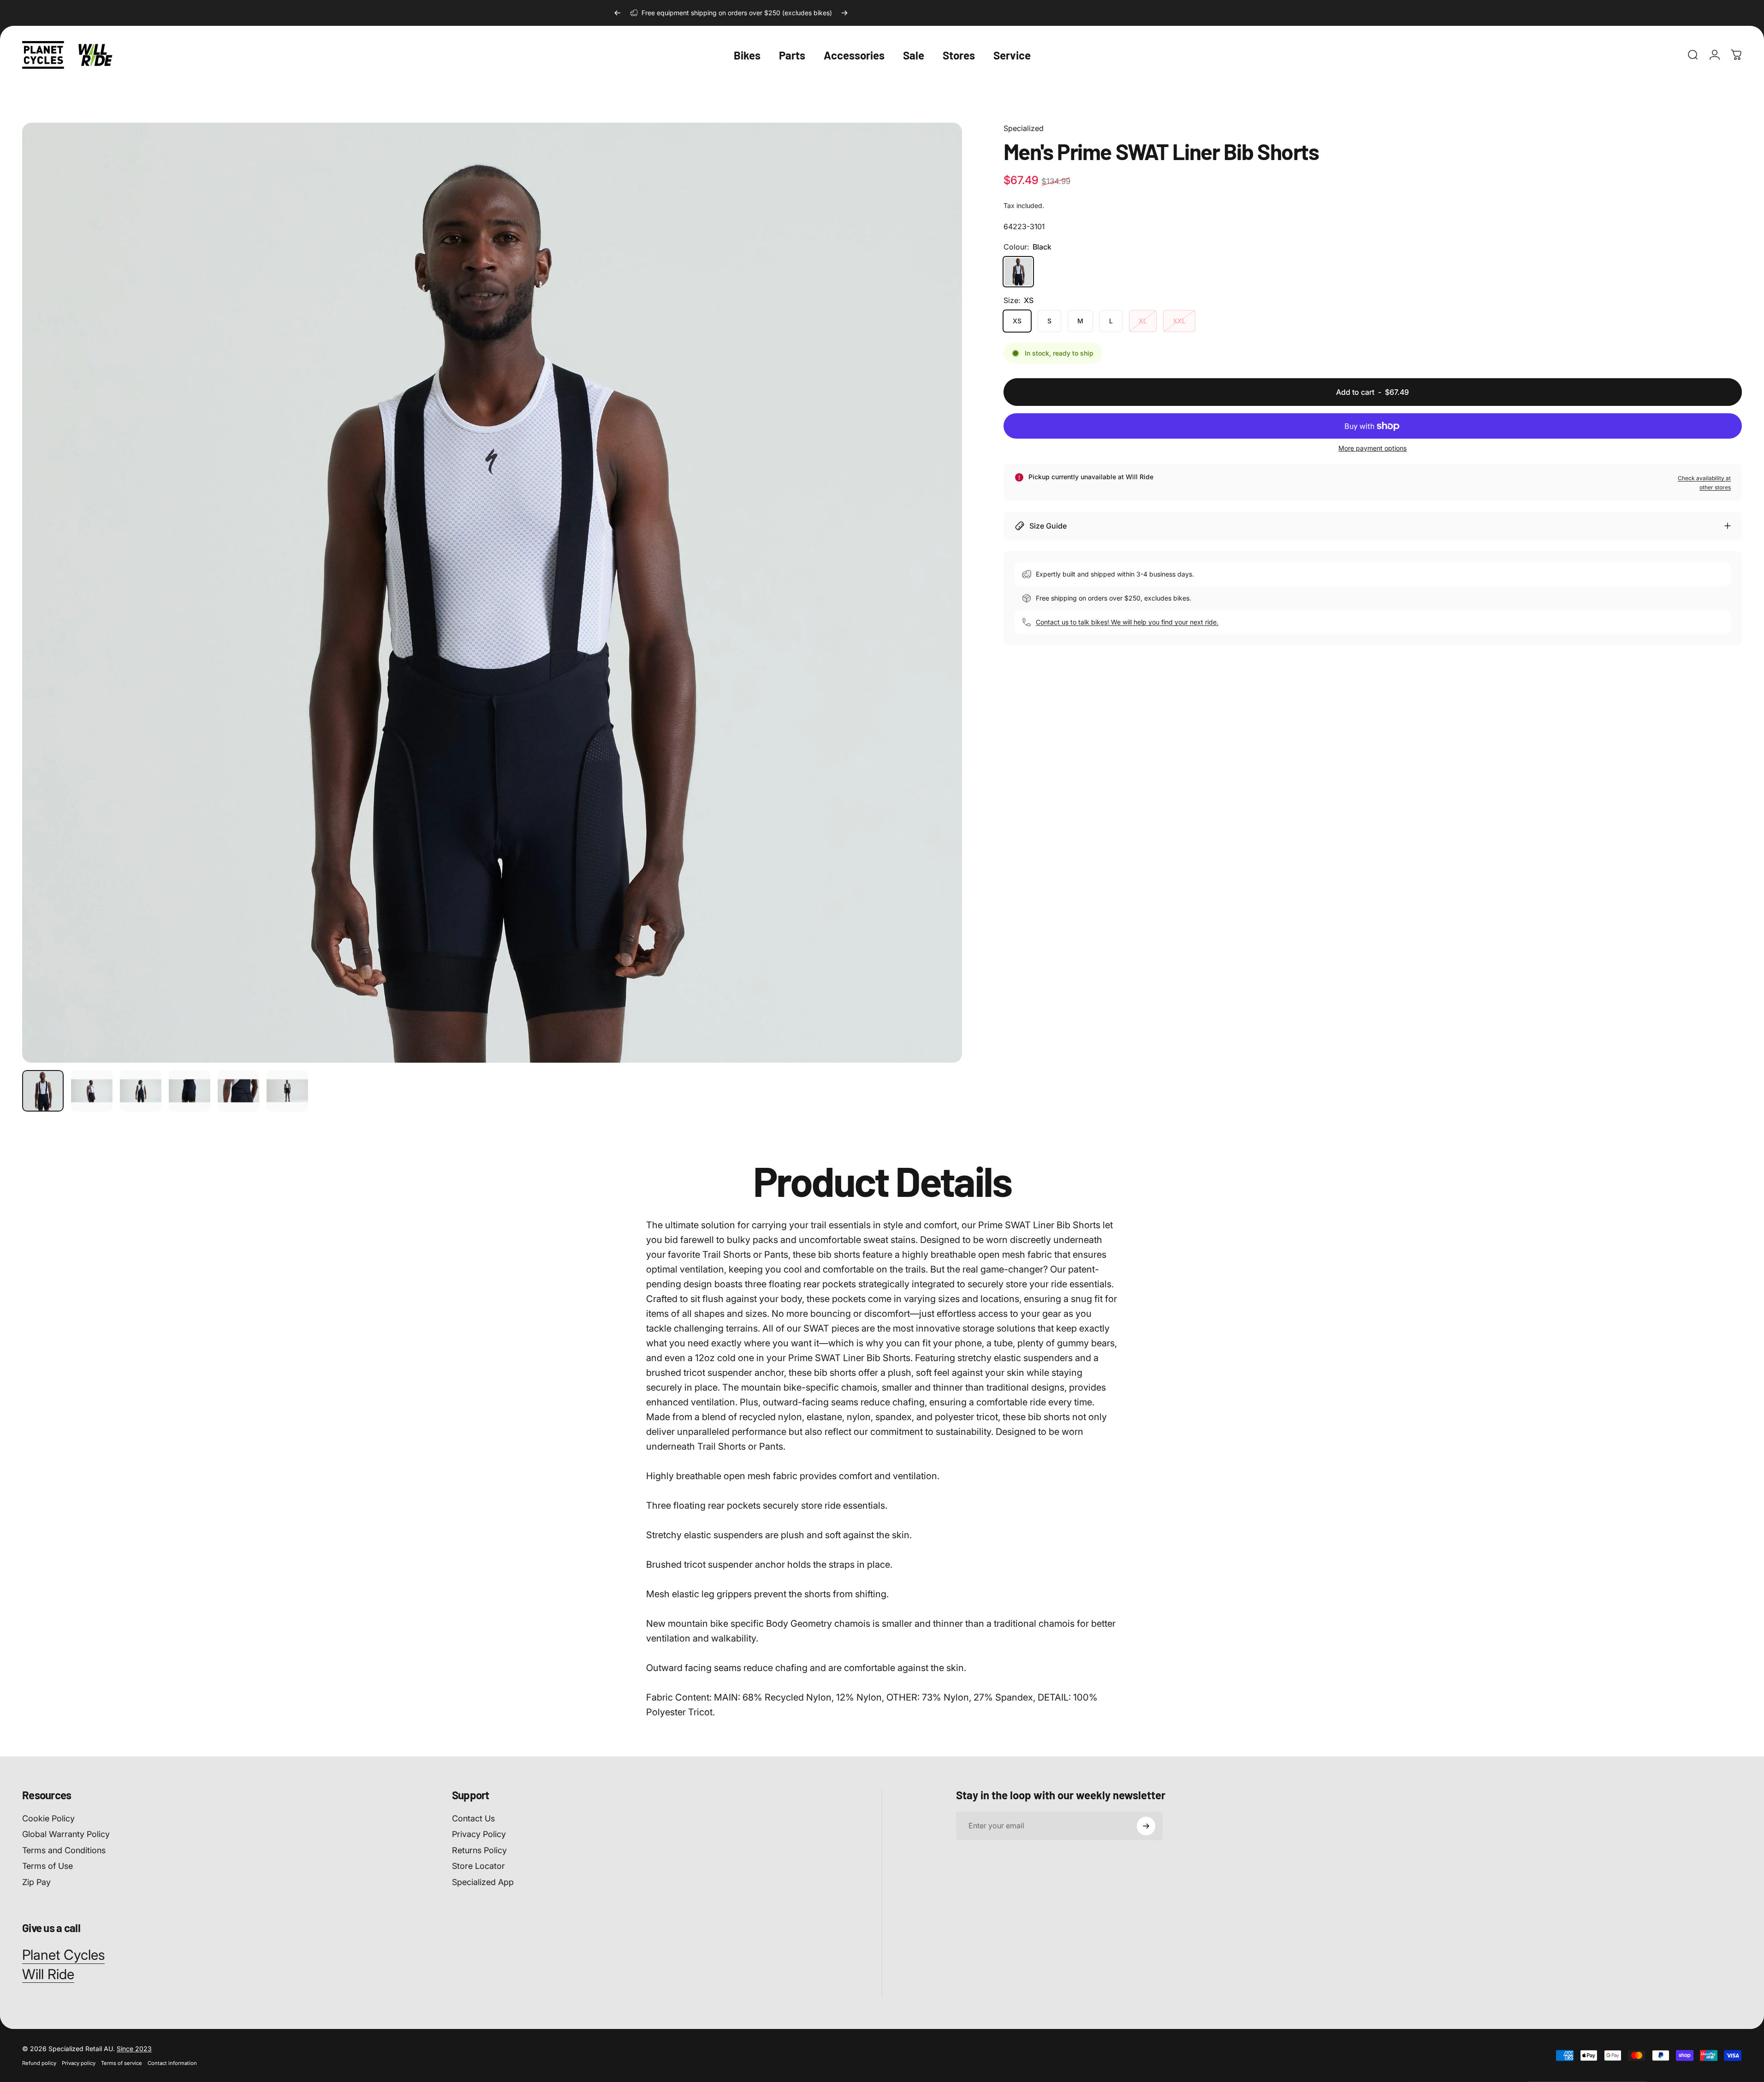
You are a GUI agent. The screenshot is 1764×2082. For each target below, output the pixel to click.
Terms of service (122, 2063)
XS (1017, 321)
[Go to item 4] (190, 1091)
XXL (1179, 321)
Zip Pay (36, 1882)
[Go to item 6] (287, 1091)
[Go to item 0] (43, 1091)
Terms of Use (48, 1866)
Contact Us (473, 1818)
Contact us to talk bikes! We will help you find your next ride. (1127, 622)
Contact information (172, 2063)
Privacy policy (79, 2063)
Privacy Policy (479, 1834)
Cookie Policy (48, 1818)
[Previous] (618, 13)
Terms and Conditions (64, 1850)
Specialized (1024, 128)
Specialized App (483, 1882)
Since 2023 (134, 2049)
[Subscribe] (1146, 1826)
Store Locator (478, 1866)
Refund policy (39, 2063)
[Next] (844, 13)
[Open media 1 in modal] (492, 593)
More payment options (1372, 448)
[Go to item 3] (141, 1091)
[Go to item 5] (238, 1091)
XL (1143, 321)
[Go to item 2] (92, 1091)
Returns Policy (479, 1850)
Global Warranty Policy (66, 1834)
